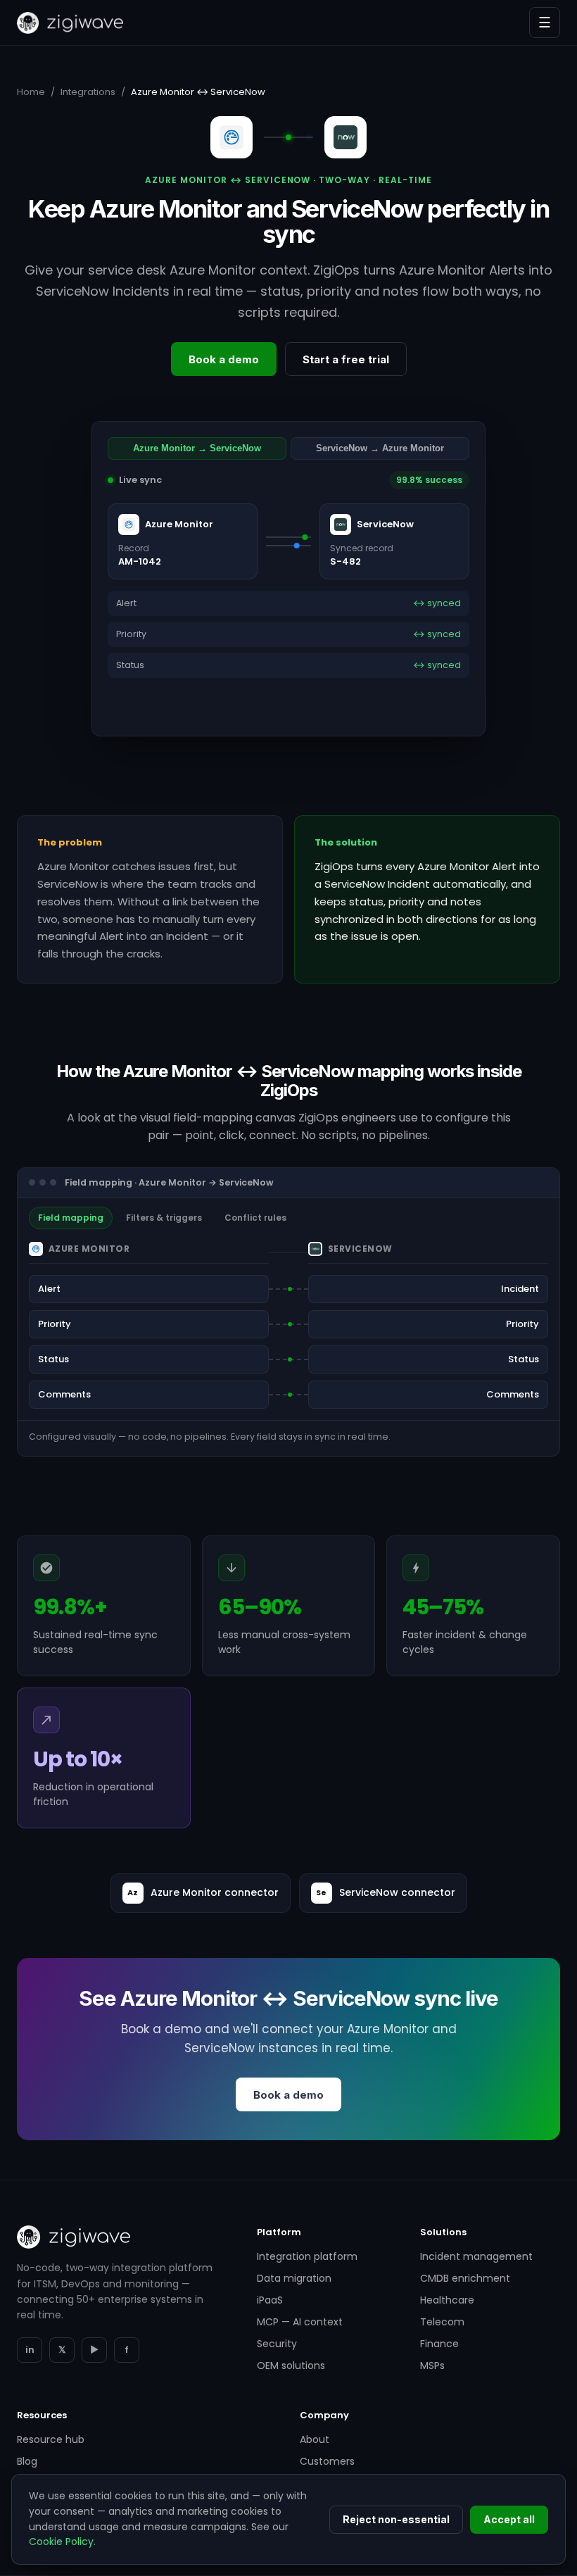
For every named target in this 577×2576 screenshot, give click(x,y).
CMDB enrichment (465, 2278)
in (30, 2350)
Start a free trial (346, 359)
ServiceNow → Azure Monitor (380, 448)
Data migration (294, 2278)
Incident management (476, 2256)
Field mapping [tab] (71, 1218)
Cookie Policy (61, 2542)
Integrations (88, 92)
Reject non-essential (396, 2519)
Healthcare (447, 2300)
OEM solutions (291, 2365)
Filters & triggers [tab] (164, 1218)
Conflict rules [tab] (255, 1218)
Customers (327, 2461)
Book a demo (224, 359)
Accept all (509, 2519)
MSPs (432, 2365)
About (315, 2439)
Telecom (442, 2322)
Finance (439, 2344)
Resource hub (51, 2439)
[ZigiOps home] (70, 23)
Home (31, 92)
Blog (27, 2461)
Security (277, 2344)
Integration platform (307, 2256)
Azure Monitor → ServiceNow (197, 448)
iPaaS (270, 2300)
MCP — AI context (300, 2322)
